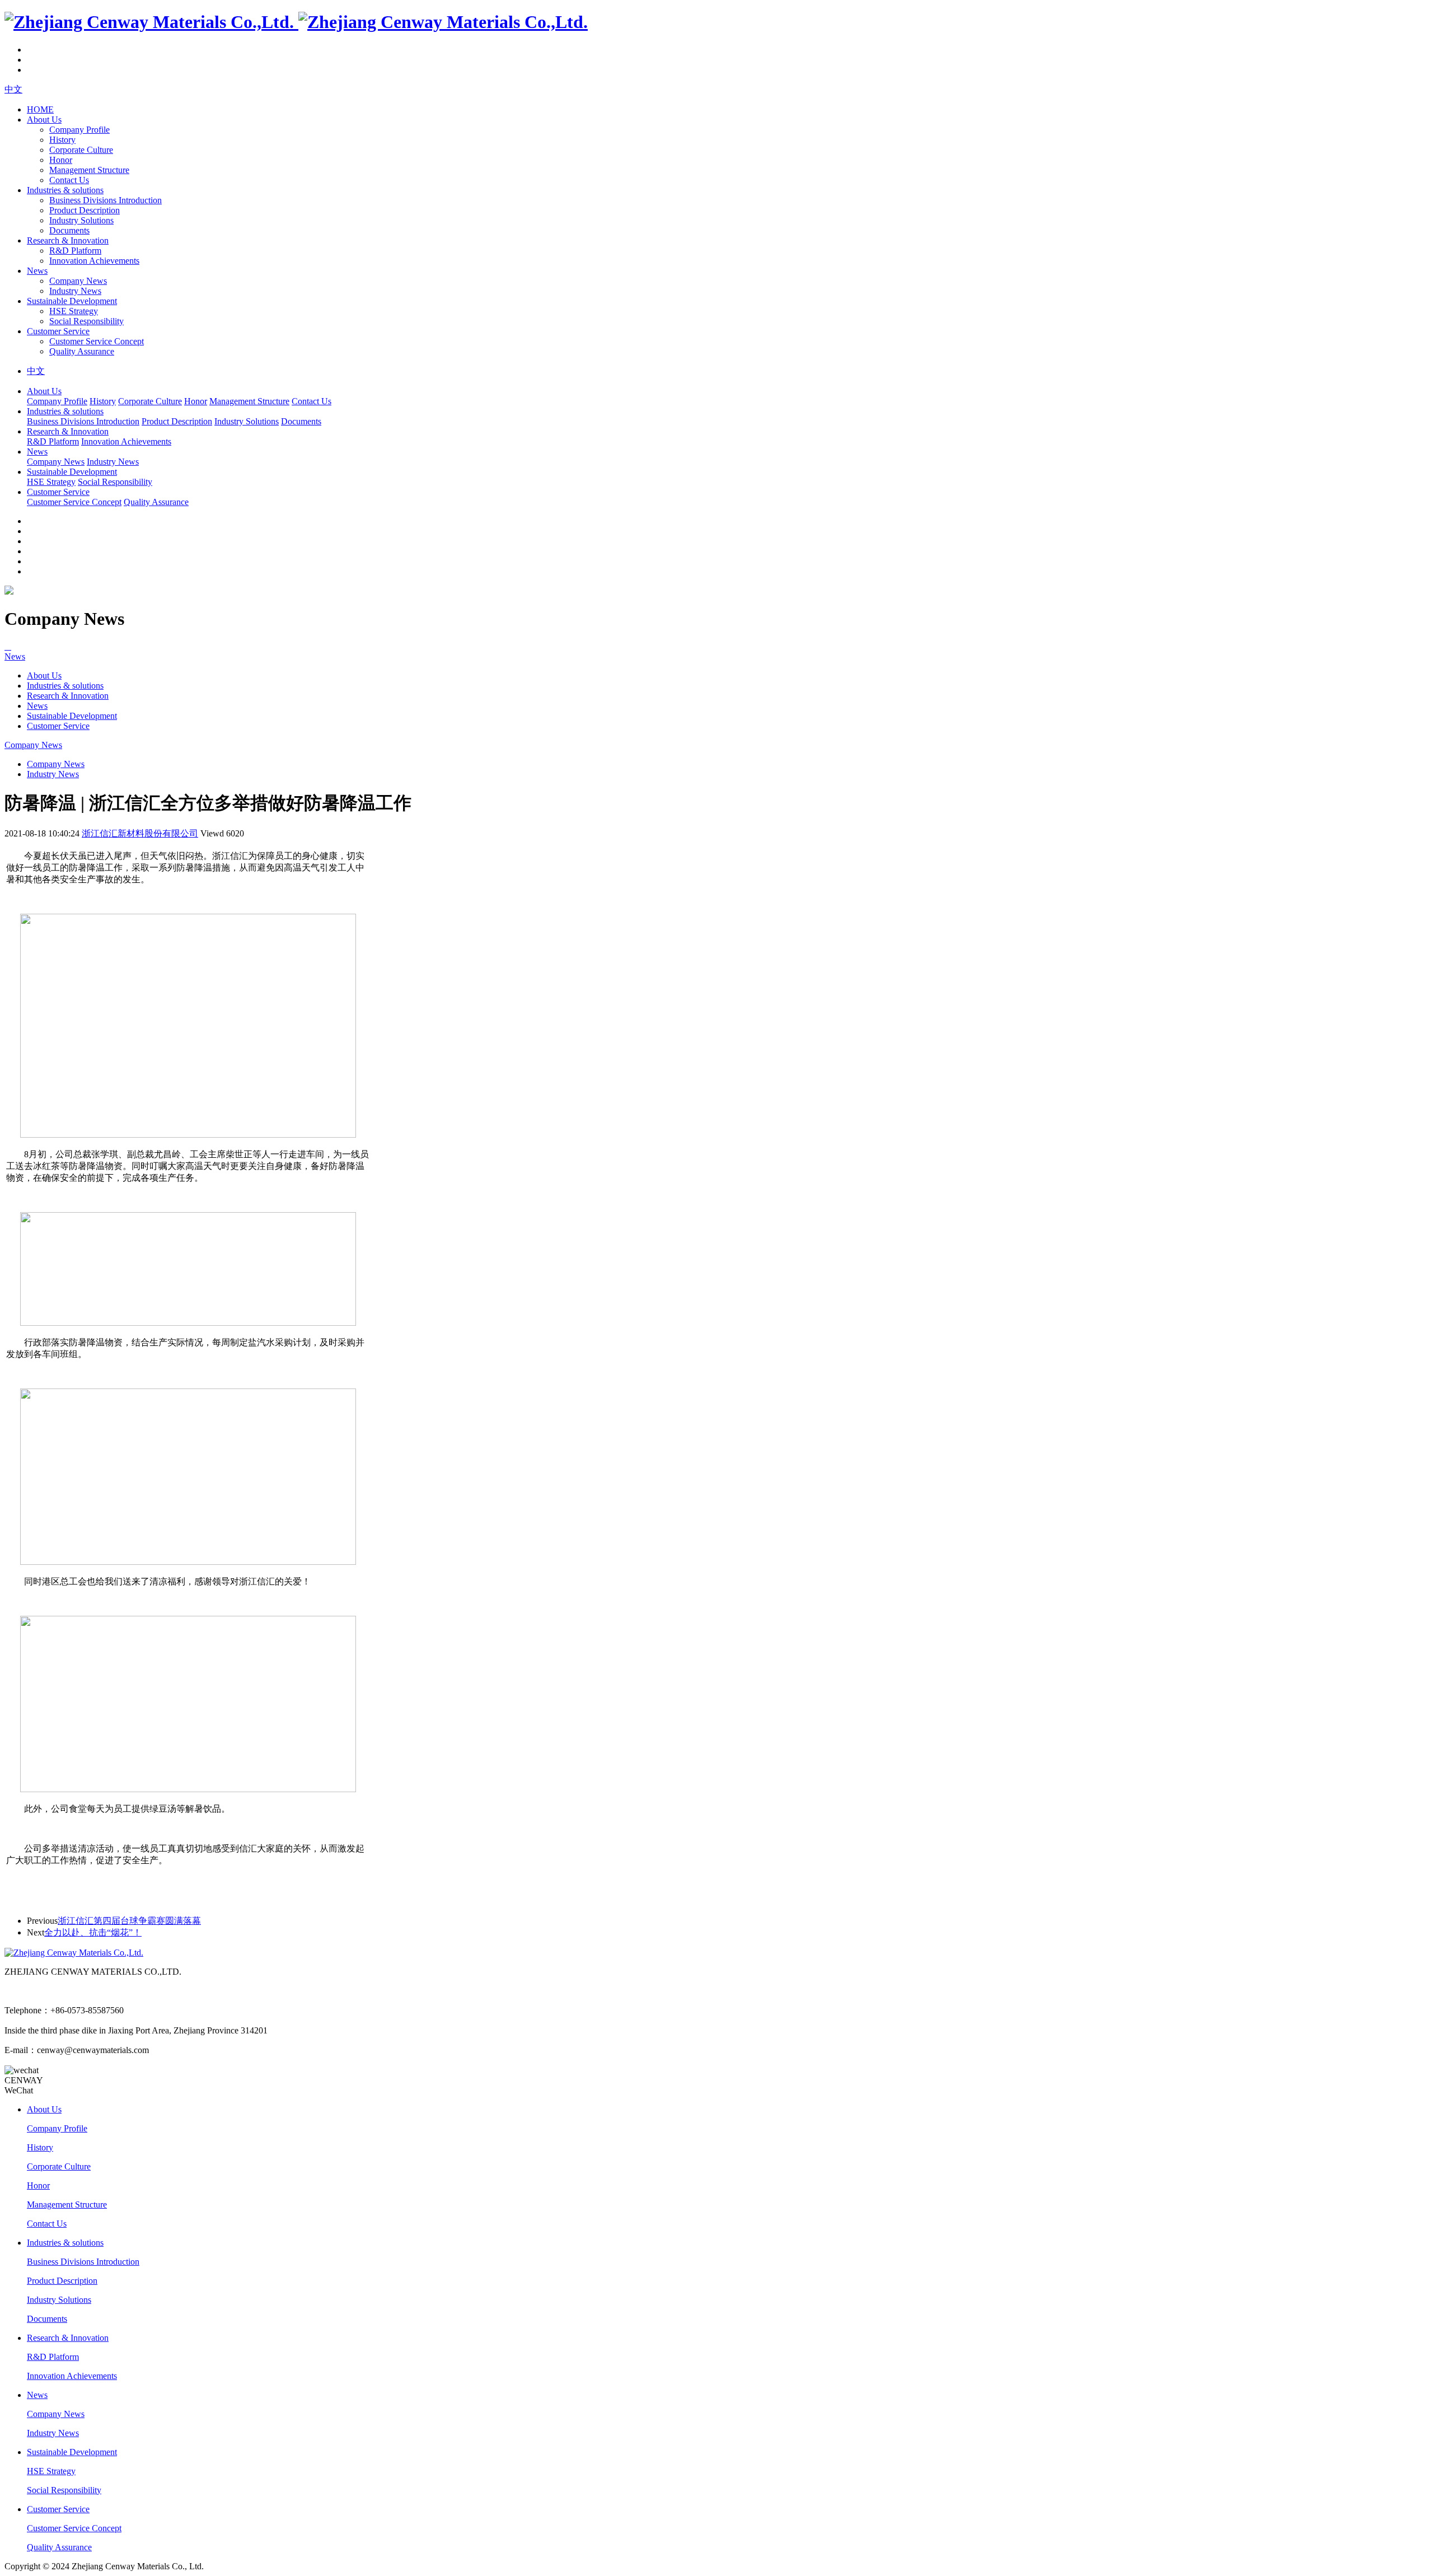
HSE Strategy (74, 311)
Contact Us (69, 180)
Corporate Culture (81, 150)
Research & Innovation (68, 240)
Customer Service (58, 331)
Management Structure (89, 170)
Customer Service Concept (97, 341)
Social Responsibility (86, 321)
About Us (44, 120)
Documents (69, 230)
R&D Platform (75, 251)
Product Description (85, 210)
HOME (40, 109)
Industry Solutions (81, 220)
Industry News (75, 291)
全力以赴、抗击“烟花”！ (93, 1932)
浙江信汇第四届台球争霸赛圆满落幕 (129, 1921)
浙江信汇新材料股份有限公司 (140, 833)
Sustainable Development (72, 301)
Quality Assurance (82, 351)
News (37, 271)
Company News (78, 281)
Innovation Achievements (94, 261)
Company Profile (79, 130)
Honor (61, 160)
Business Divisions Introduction (106, 200)
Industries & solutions (65, 190)
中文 (13, 89)
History (62, 140)
